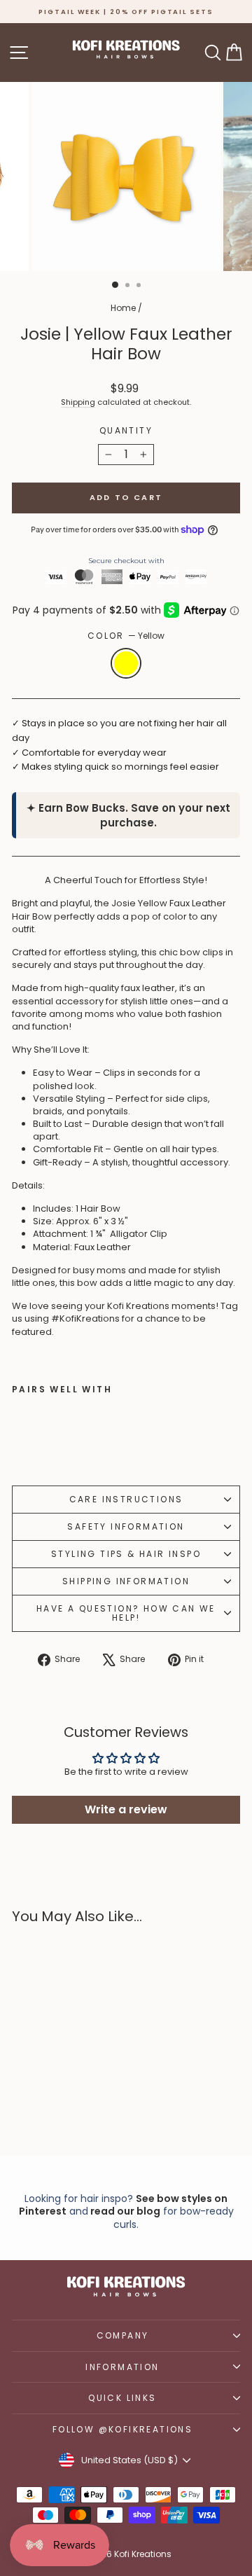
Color (126, 636)
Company (123, 2335)
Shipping (78, 402)
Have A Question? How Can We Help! (126, 1613)
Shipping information (126, 1581)
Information (122, 2367)
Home (123, 308)
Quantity (126, 431)
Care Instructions (126, 1499)
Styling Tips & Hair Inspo (126, 1554)
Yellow (126, 663)
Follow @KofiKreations (122, 2429)
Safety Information (126, 1526)
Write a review (126, 1809)
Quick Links (122, 2398)
